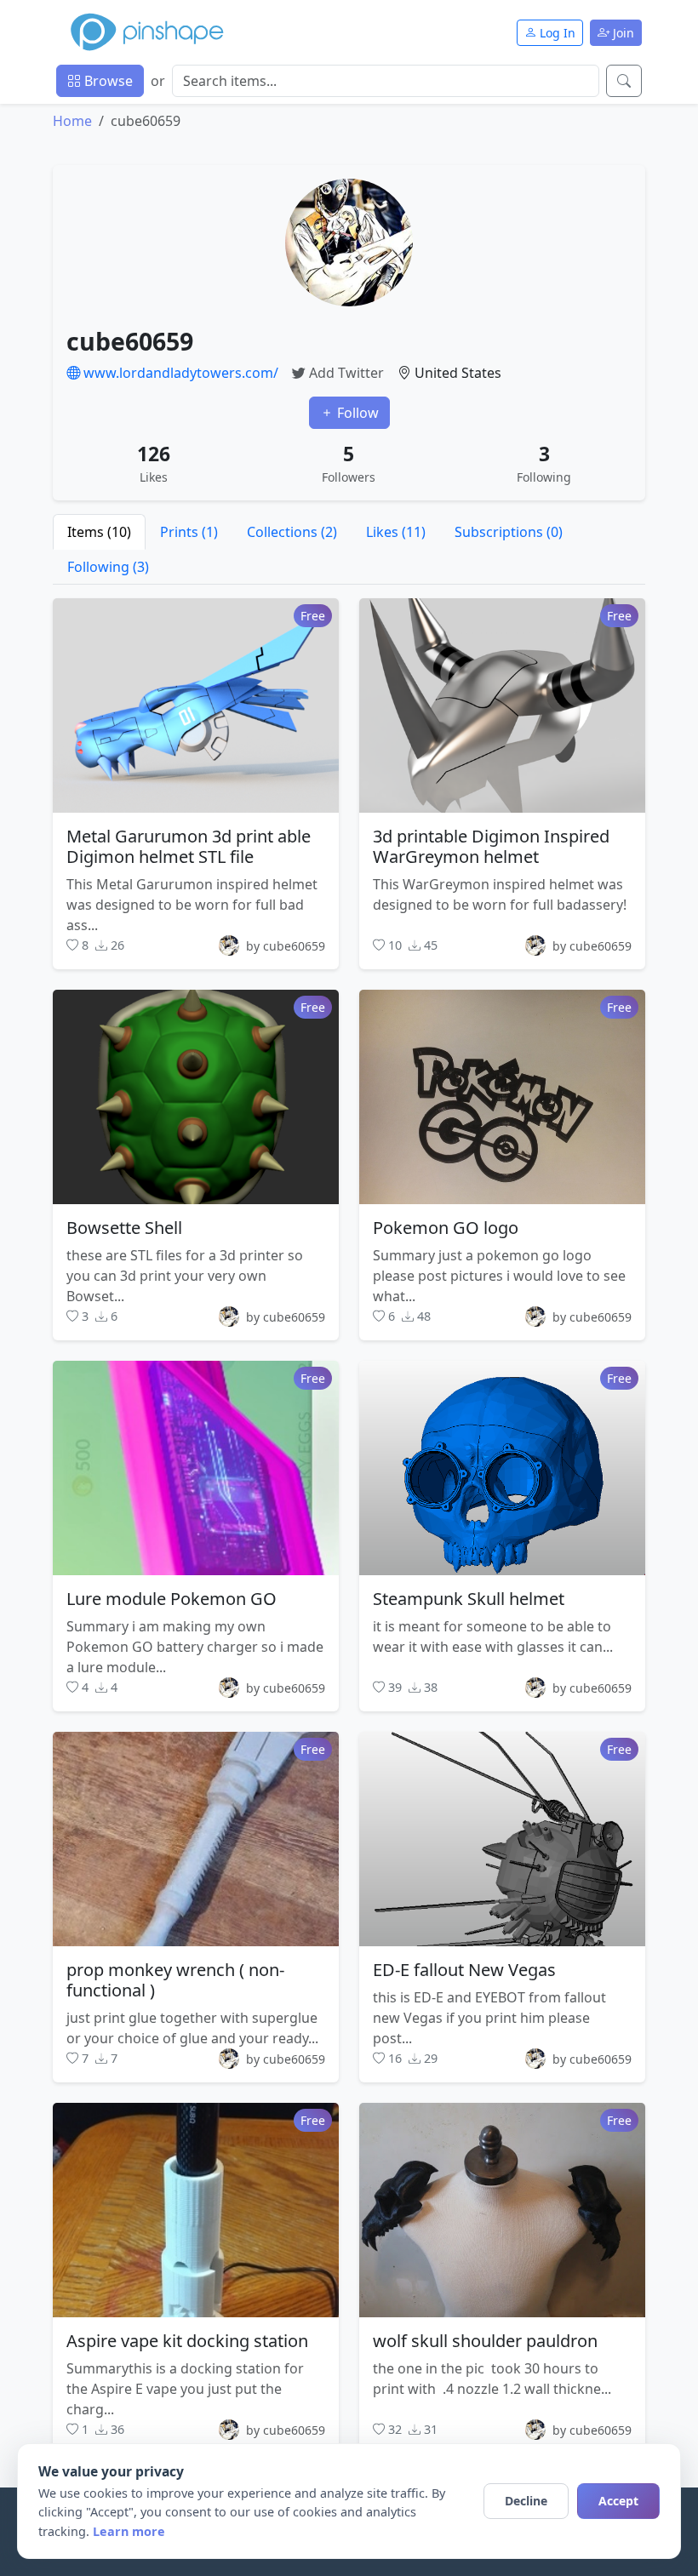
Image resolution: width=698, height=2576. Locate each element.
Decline (526, 2501)
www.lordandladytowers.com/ (179, 373)
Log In (556, 33)
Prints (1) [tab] (189, 532)
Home (72, 121)
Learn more (129, 2531)
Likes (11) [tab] (396, 532)
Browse (107, 81)
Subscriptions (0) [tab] (509, 532)
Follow (356, 413)
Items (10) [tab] (99, 532)
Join (622, 33)
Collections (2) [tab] (292, 532)
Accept (618, 2501)
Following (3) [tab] (108, 567)
